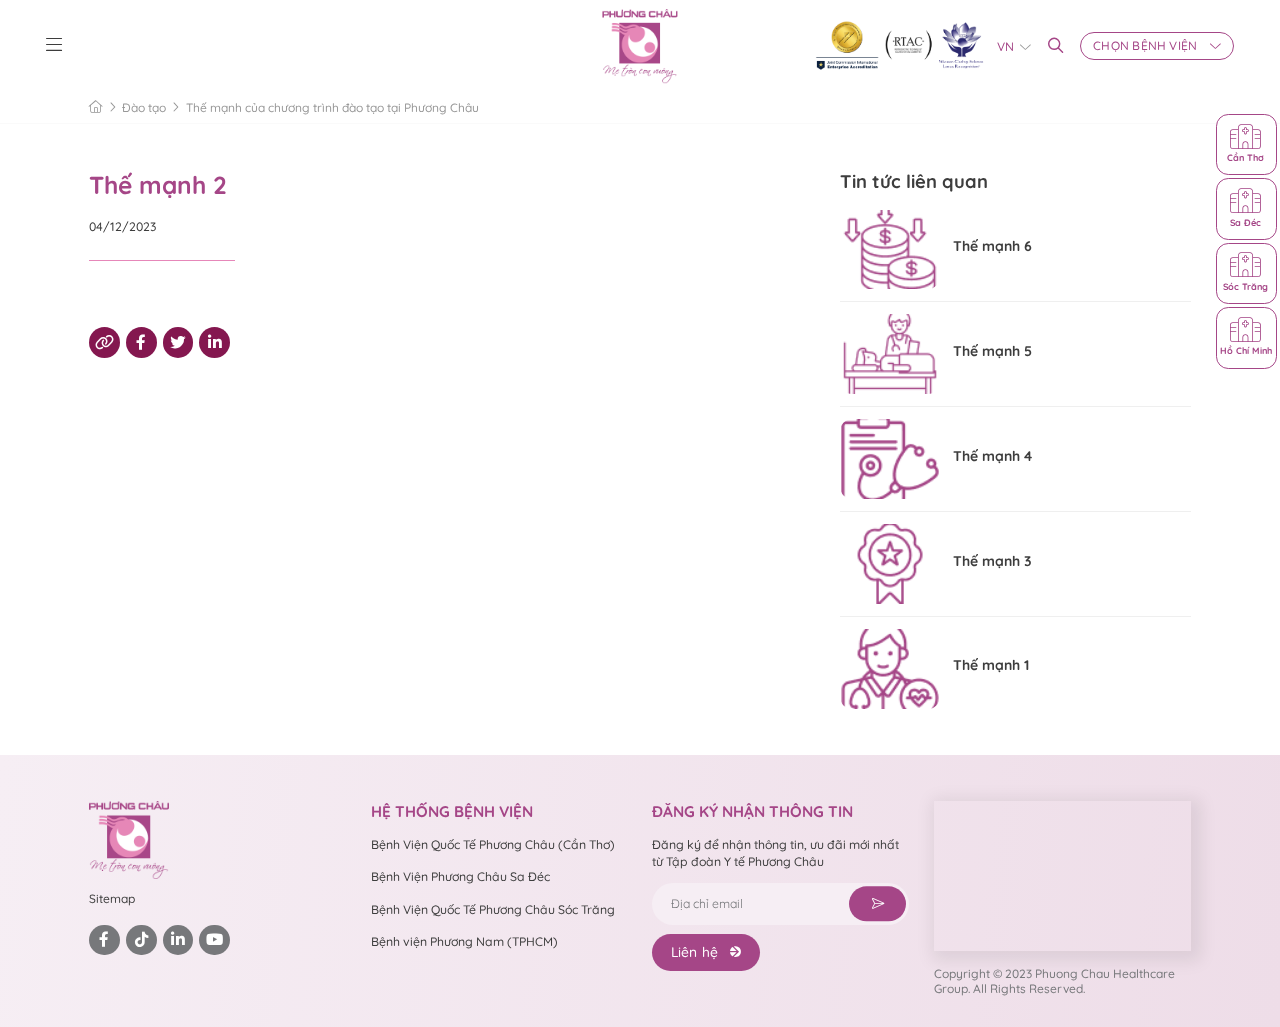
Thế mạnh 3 (992, 561)
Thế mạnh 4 (992, 456)
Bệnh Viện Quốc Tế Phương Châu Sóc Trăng (493, 909)
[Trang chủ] (96, 107)
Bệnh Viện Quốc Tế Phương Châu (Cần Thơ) (493, 844)
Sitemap (112, 898)
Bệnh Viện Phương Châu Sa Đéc (460, 876)
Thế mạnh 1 (991, 665)
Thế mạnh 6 (992, 246)
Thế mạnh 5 (992, 351)
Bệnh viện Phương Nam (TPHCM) (464, 941)
